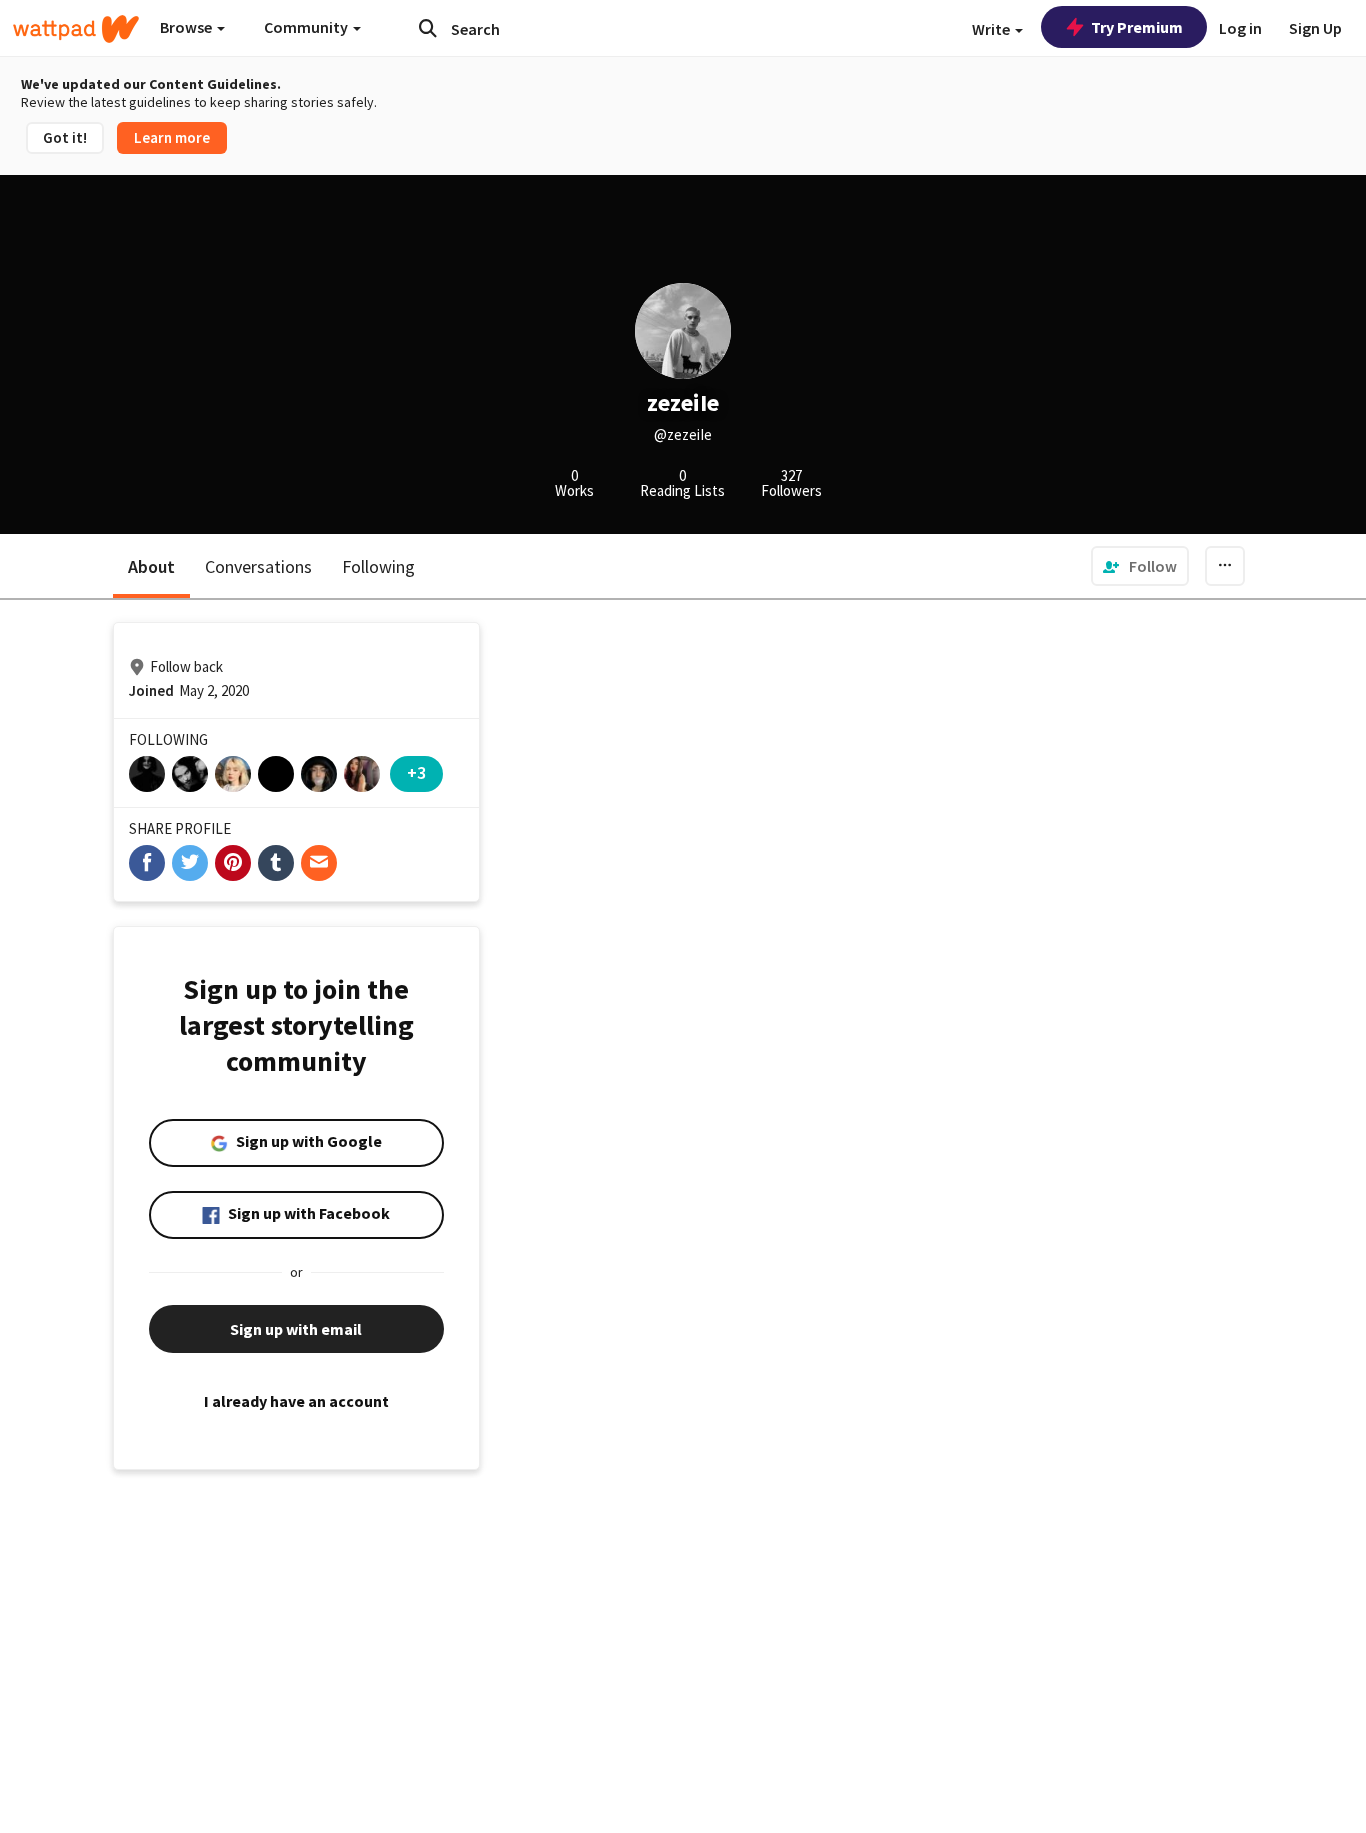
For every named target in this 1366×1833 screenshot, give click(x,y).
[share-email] (319, 863)
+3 (416, 772)
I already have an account (296, 1401)
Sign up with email (296, 1329)
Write (992, 29)
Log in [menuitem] (1240, 28)
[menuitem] (1140, 566)
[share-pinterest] (233, 863)
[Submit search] (428, 28)
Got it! (65, 137)
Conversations (258, 566)
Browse (187, 27)
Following (378, 566)
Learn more (172, 137)
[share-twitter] (190, 863)
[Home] (76, 29)
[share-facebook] (147, 863)
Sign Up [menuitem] (1315, 28)
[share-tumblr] (276, 863)
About (151, 566)
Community (307, 27)
